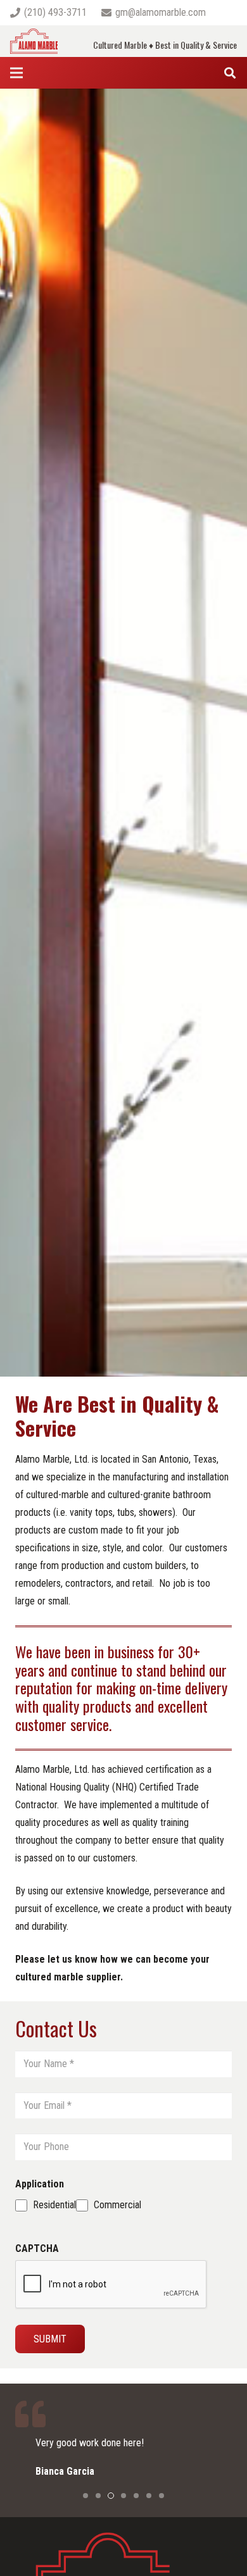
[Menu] (16, 73)
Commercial (117, 2205)
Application (40, 2184)
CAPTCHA (37, 2248)
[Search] (230, 73)
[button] (85, 2496)
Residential (54, 2205)
